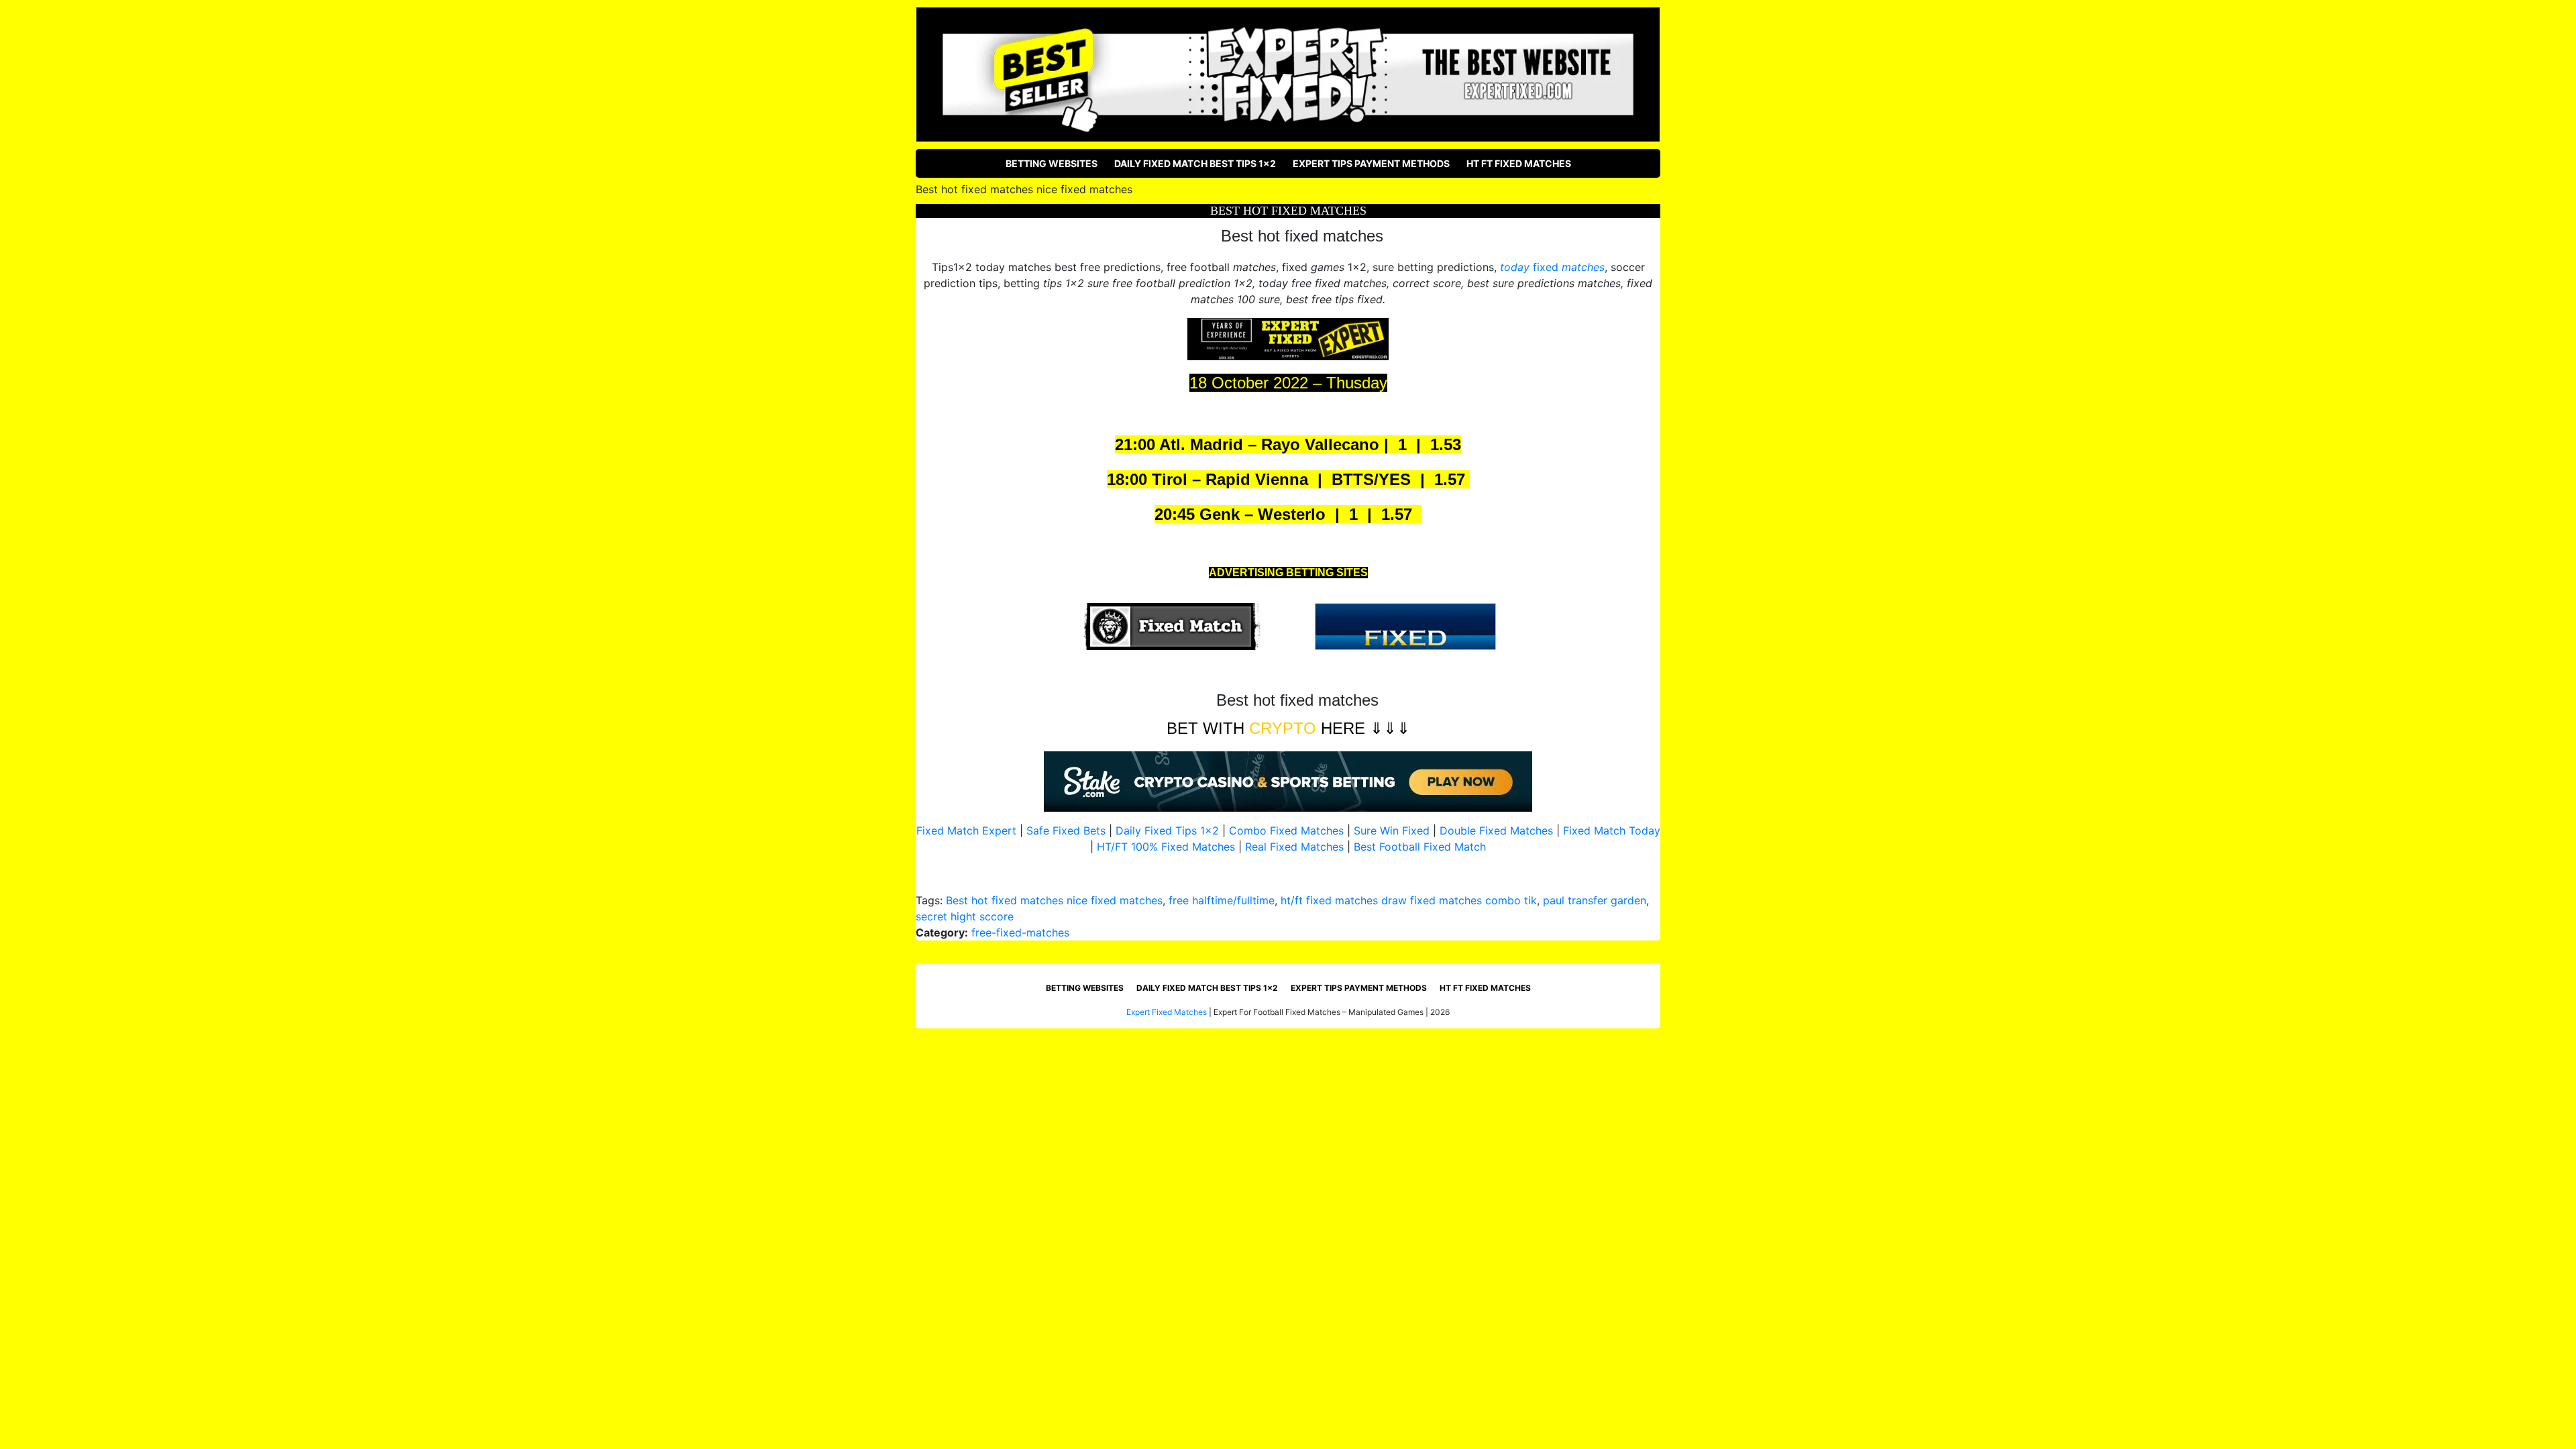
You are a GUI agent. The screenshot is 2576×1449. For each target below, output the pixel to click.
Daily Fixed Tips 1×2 (1167, 830)
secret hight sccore (965, 916)
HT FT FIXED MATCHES (1519, 163)
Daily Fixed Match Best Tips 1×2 (1195, 163)
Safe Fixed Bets (1066, 830)
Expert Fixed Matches (1167, 1012)
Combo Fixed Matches (1286, 830)
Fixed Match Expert (966, 830)
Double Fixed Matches (1496, 830)
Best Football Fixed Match (1420, 847)
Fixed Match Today (1612, 830)
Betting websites (1052, 163)
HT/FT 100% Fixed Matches (1166, 847)
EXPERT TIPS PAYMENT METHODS (1371, 163)
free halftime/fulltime (1222, 900)
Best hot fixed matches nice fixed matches (1054, 900)
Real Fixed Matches (1294, 847)
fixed (1552, 267)
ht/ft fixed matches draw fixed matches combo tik (1409, 900)
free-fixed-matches (1020, 932)
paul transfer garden (1595, 900)
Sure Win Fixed (1392, 830)
